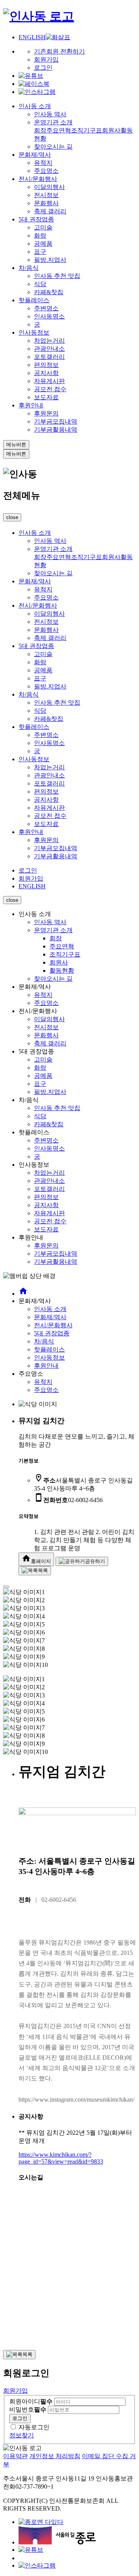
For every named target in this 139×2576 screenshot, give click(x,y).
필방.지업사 (50, 260)
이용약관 (15, 2456)
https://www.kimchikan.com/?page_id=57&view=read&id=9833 (61, 2158)
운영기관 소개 (53, 122)
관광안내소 (49, 349)
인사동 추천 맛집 (57, 276)
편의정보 (46, 365)
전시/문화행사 (38, 179)
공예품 (43, 244)
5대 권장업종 (36, 219)
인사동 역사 (50, 114)
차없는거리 (49, 341)
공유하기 (95, 1561)
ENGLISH (32, 37)
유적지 (43, 163)
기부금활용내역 (56, 430)
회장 (40, 130)
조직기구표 (86, 130)
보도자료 (46, 397)
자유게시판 (49, 381)
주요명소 (46, 171)
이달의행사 (49, 187)
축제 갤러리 (50, 211)
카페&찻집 (49, 292)
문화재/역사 (35, 155)
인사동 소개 (35, 106)
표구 (40, 252)
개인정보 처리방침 (55, 2456)
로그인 (43, 68)
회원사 (111, 130)
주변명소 (46, 308)
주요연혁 (59, 130)
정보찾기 (22, 2435)
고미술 (43, 227)
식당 (40, 284)
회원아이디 (31, 2401)
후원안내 (31, 405)
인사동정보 (34, 332)
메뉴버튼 (16, 445)
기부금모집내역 (56, 421)
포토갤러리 (49, 357)
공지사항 (46, 373)
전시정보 (46, 195)
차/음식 (29, 268)
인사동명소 (49, 316)
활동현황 (62, 971)
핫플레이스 (34, 300)
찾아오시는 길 (53, 147)
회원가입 (46, 59)
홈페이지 (36, 1559)
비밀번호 (28, 2409)
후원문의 (46, 413)
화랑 (40, 235)
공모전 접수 (50, 389)
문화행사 (46, 203)
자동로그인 (34, 2427)
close (12, 517)
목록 (43, 1570)
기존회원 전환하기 (59, 51)
